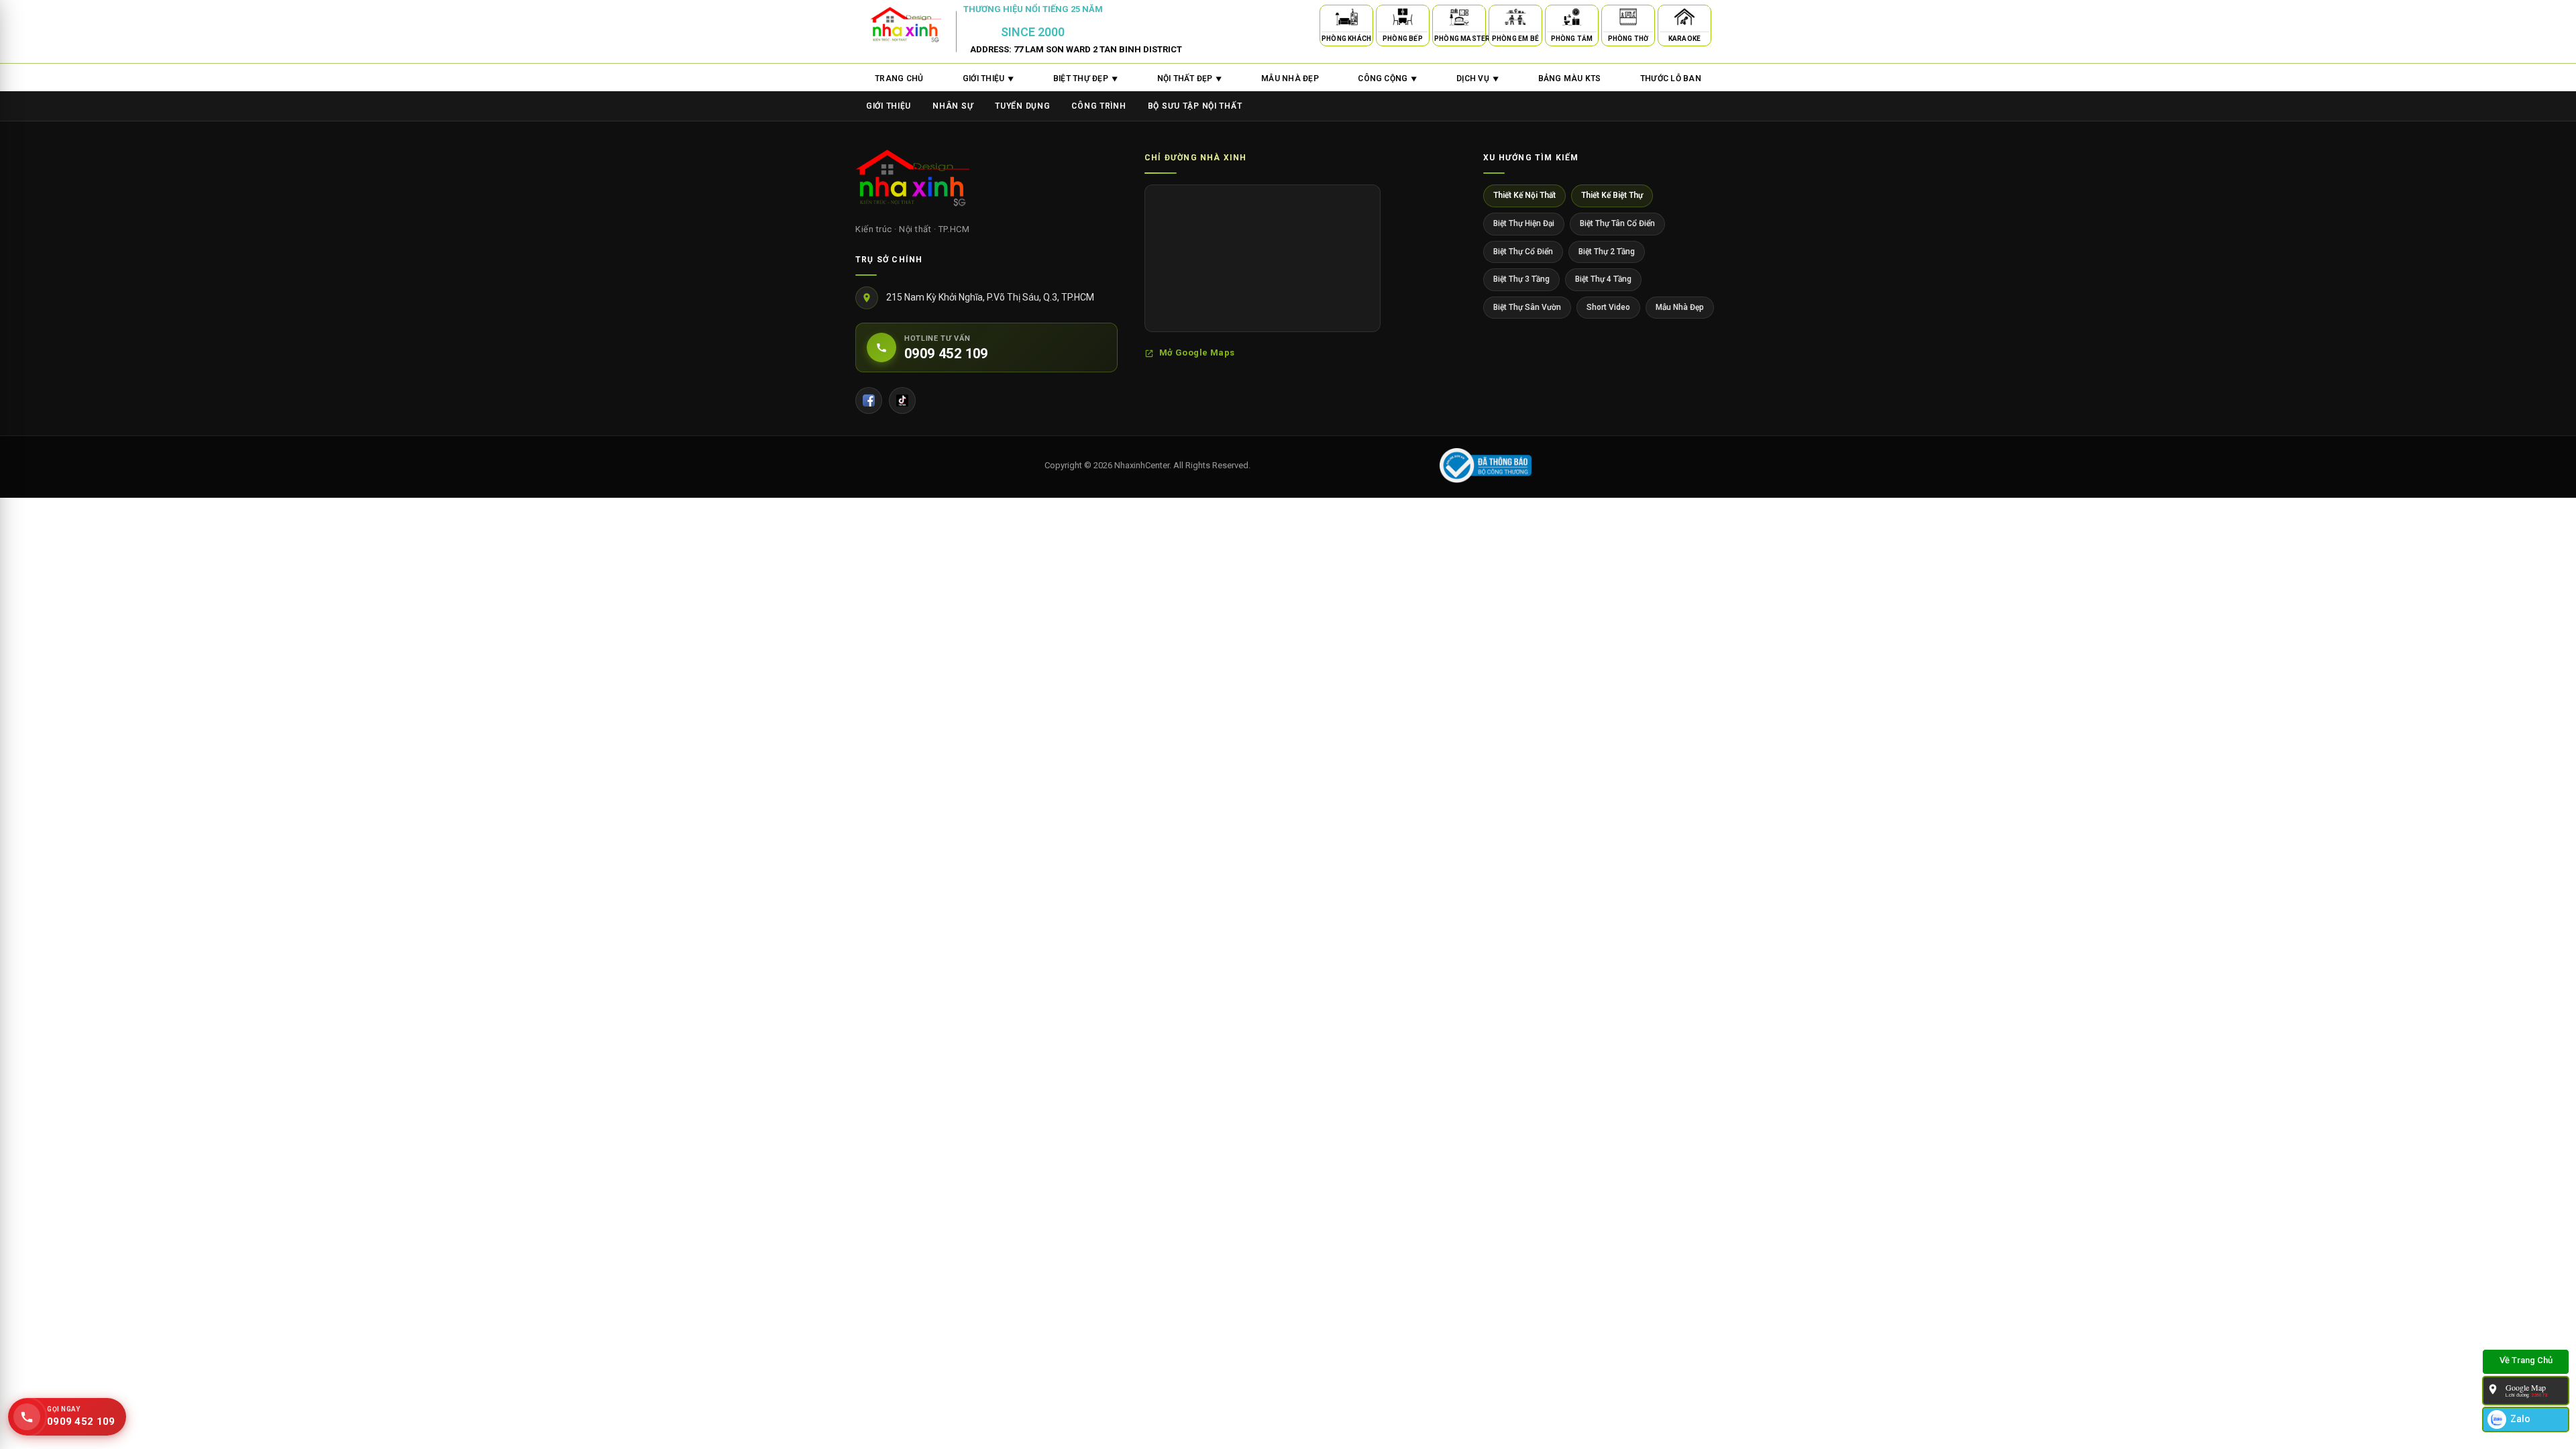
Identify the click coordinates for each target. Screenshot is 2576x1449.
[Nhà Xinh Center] (912, 180)
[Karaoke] (1684, 19)
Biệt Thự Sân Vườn (1527, 307)
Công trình (1098, 106)
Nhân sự (953, 106)
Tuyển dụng (1022, 106)
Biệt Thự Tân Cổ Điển (1617, 223)
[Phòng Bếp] (1403, 19)
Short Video (1608, 307)
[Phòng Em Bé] (1515, 19)
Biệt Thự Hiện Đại (1524, 223)
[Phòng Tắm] (1572, 19)
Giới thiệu (889, 106)
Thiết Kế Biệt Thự (1612, 195)
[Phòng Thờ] (1628, 19)
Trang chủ (899, 78)
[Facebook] (869, 400)
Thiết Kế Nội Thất (1524, 195)
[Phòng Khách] (1346, 19)
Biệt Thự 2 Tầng (1607, 252)
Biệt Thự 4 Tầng (1603, 279)
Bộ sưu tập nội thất (1195, 106)
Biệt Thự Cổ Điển (1523, 252)
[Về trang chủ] (2526, 1362)
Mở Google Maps (1197, 353)
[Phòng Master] (1459, 19)
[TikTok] (902, 400)
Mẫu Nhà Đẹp (1680, 307)
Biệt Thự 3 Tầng (1521, 279)
